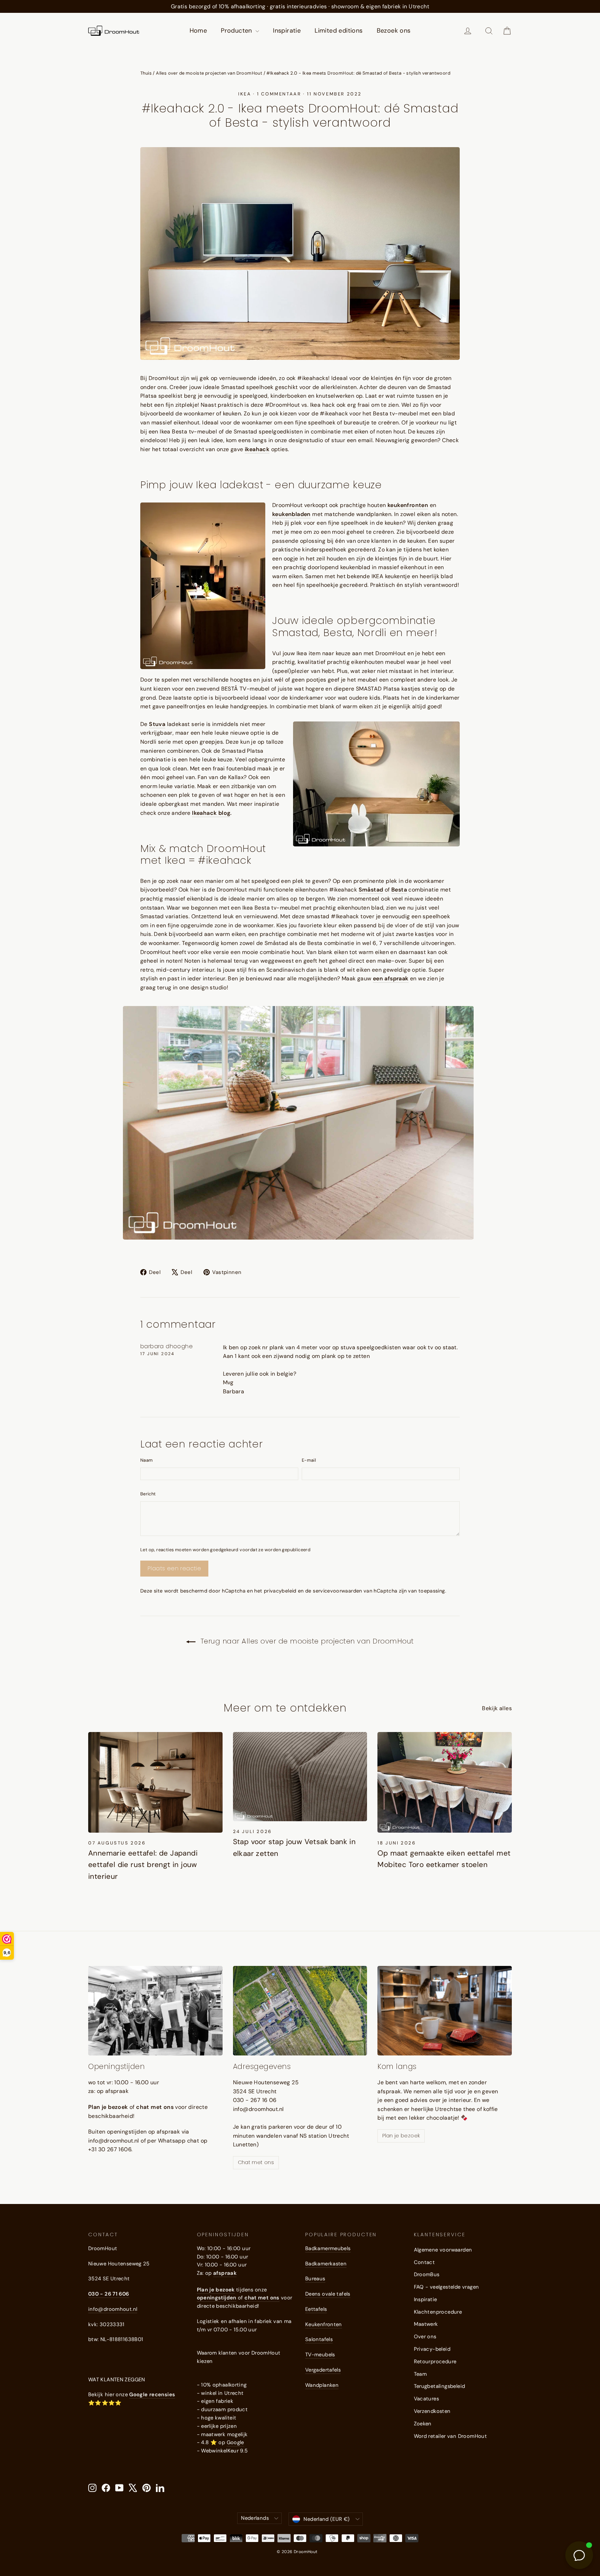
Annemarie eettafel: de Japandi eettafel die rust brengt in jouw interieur (143, 1865)
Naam (147, 1460)
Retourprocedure (435, 2362)
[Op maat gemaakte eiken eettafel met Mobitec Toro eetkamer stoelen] (445, 1782)
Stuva (157, 724)
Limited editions (339, 31)
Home (198, 31)
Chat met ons (256, 2162)
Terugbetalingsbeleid (440, 2386)
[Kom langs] (445, 2011)
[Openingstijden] (155, 2011)
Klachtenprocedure (438, 2312)
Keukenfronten (324, 2324)
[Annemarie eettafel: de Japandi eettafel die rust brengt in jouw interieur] (155, 1782)
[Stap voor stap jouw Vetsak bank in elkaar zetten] (300, 1777)
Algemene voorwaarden (443, 2250)
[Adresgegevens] (300, 2011)
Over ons (425, 2337)
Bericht (148, 1494)
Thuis (146, 73)
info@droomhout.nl (113, 2309)
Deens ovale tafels (328, 2294)
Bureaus (315, 2279)
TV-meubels (320, 2355)
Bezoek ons (394, 31)
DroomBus (427, 2274)
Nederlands (255, 2518)
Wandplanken (322, 2385)
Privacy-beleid (432, 2349)
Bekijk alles (497, 1708)
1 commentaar (280, 94)
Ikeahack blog (211, 813)
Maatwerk (426, 2324)
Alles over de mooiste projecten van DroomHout (209, 73)
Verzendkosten (432, 2411)
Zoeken (423, 2424)
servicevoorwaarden (337, 1591)
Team (420, 2374)
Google (235, 2442)
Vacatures (427, 2399)
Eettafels (316, 2309)
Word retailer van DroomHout (451, 2436)
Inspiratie (287, 31)
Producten (237, 31)
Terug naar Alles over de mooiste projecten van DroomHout (306, 1641)
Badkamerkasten (326, 2264)
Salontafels (319, 2339)
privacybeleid (280, 1591)
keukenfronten (408, 505)
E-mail (309, 1460)
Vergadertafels (323, 2370)
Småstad (371, 890)
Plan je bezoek (401, 2136)
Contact (424, 2262)
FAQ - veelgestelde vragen (447, 2287)
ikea (245, 94)
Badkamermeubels (328, 2248)
